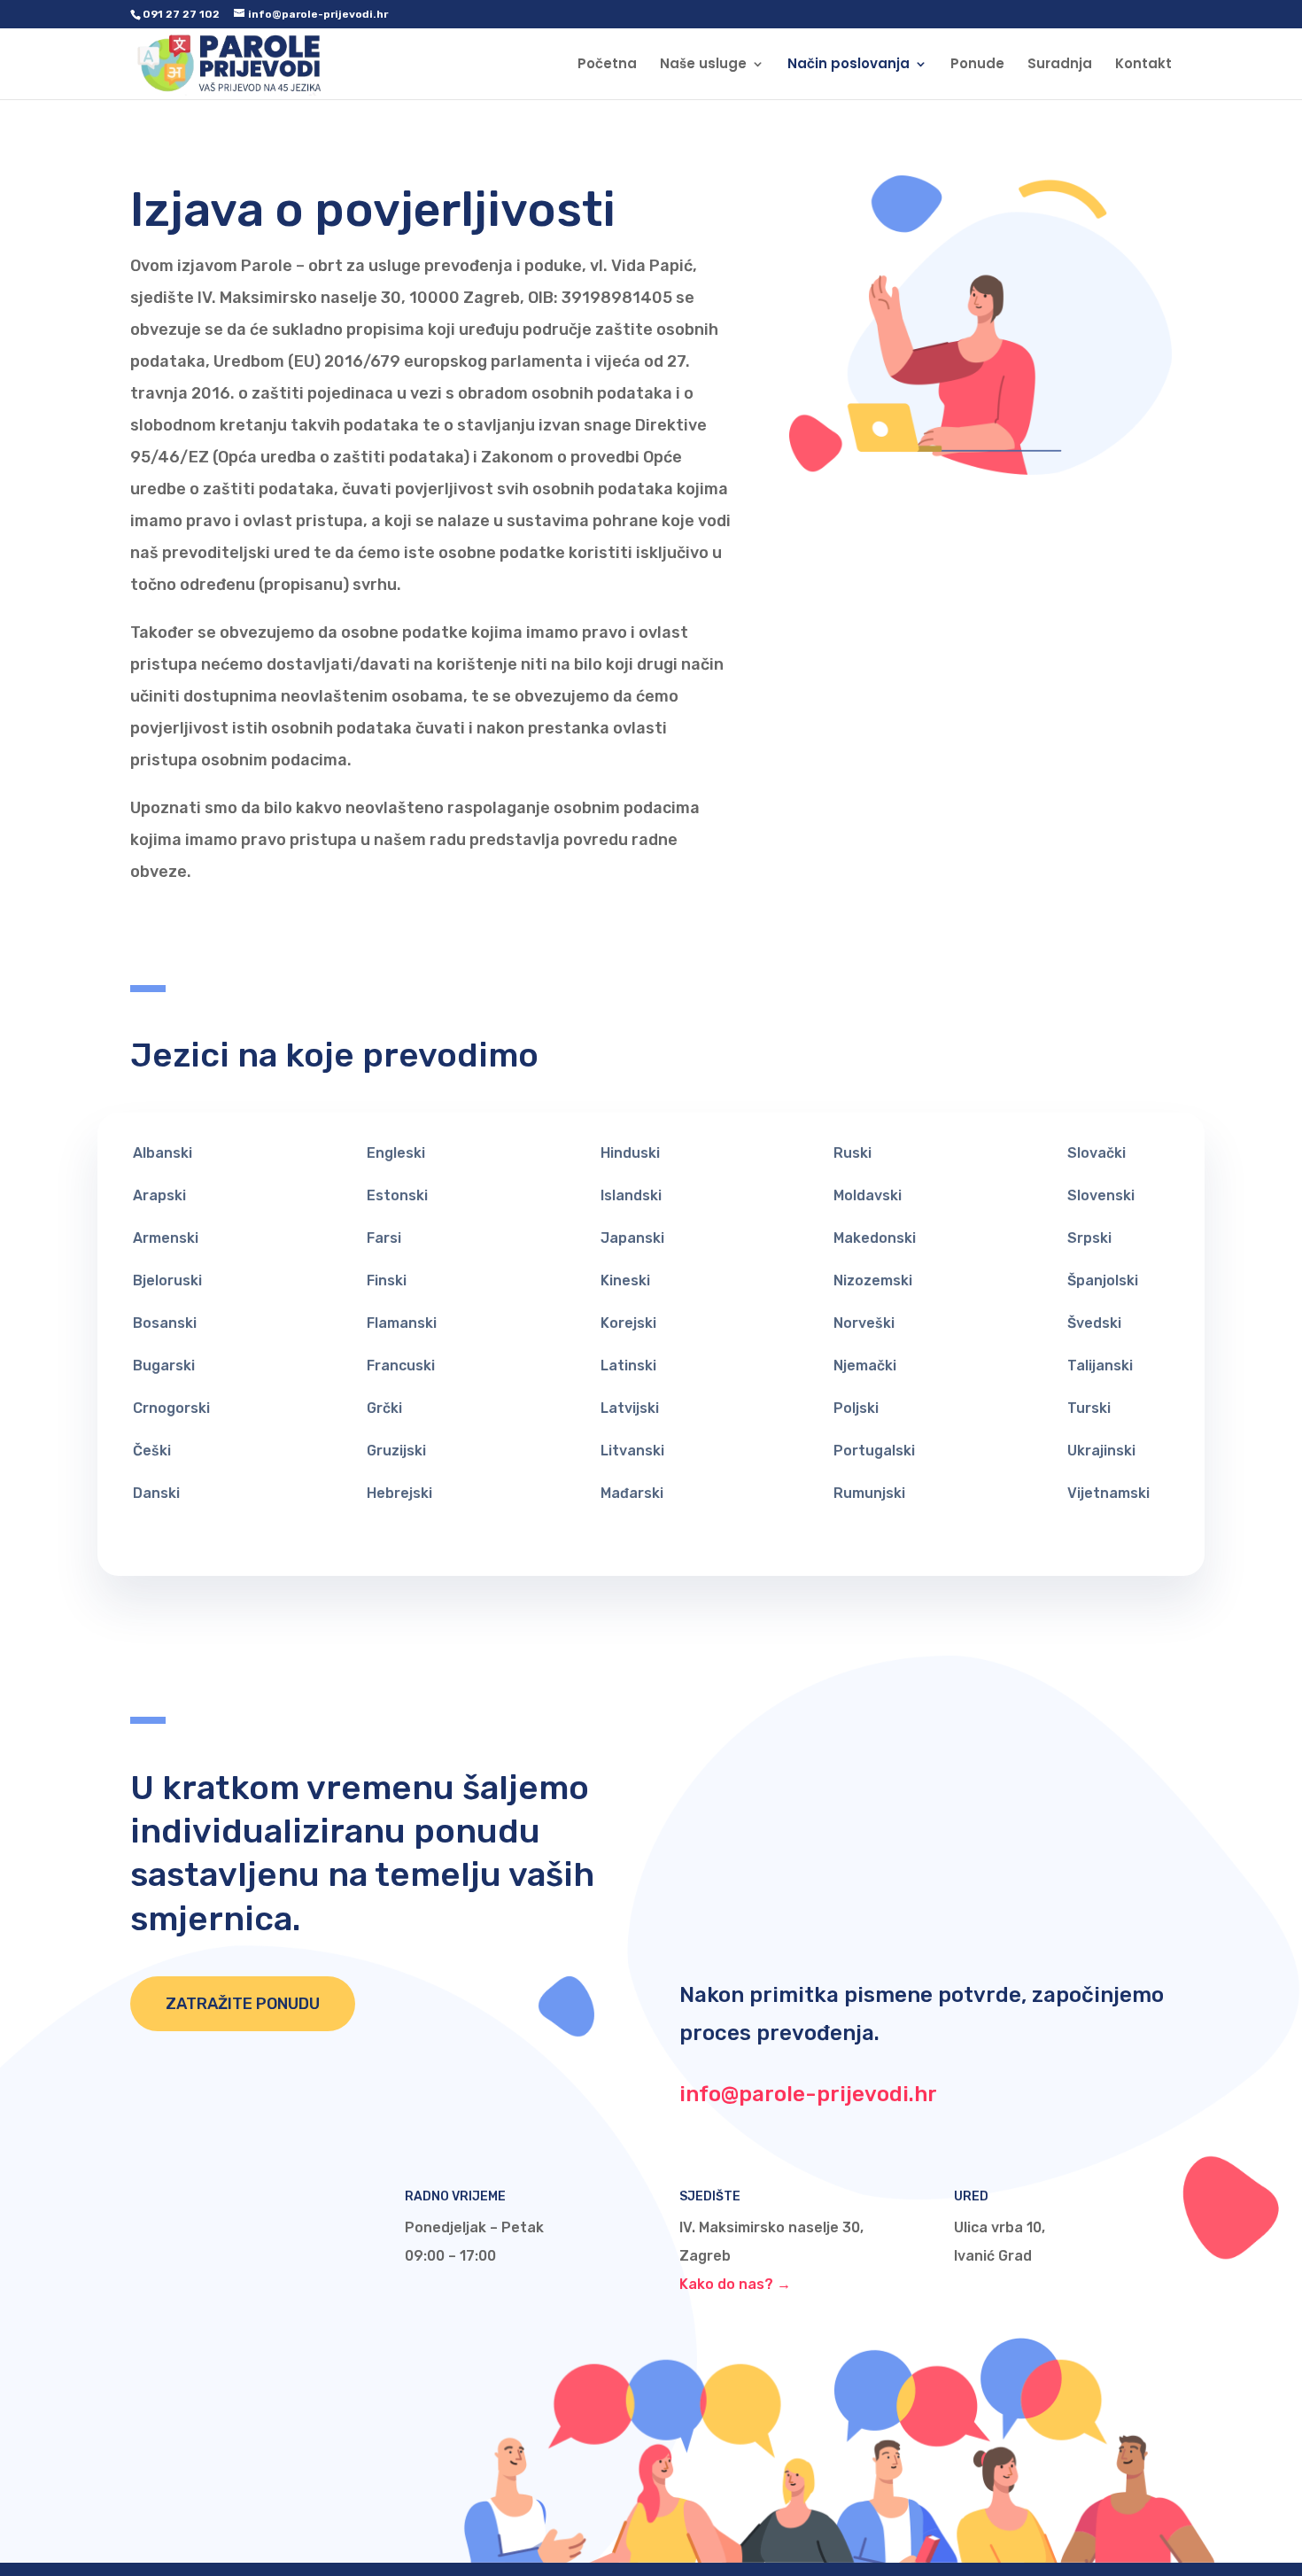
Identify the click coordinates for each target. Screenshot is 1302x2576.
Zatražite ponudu (243, 2004)
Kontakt (1143, 65)
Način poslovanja (849, 65)
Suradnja (1060, 65)
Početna (607, 65)
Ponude (977, 65)
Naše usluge (703, 65)
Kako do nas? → (735, 2284)
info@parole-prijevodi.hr (808, 2094)
